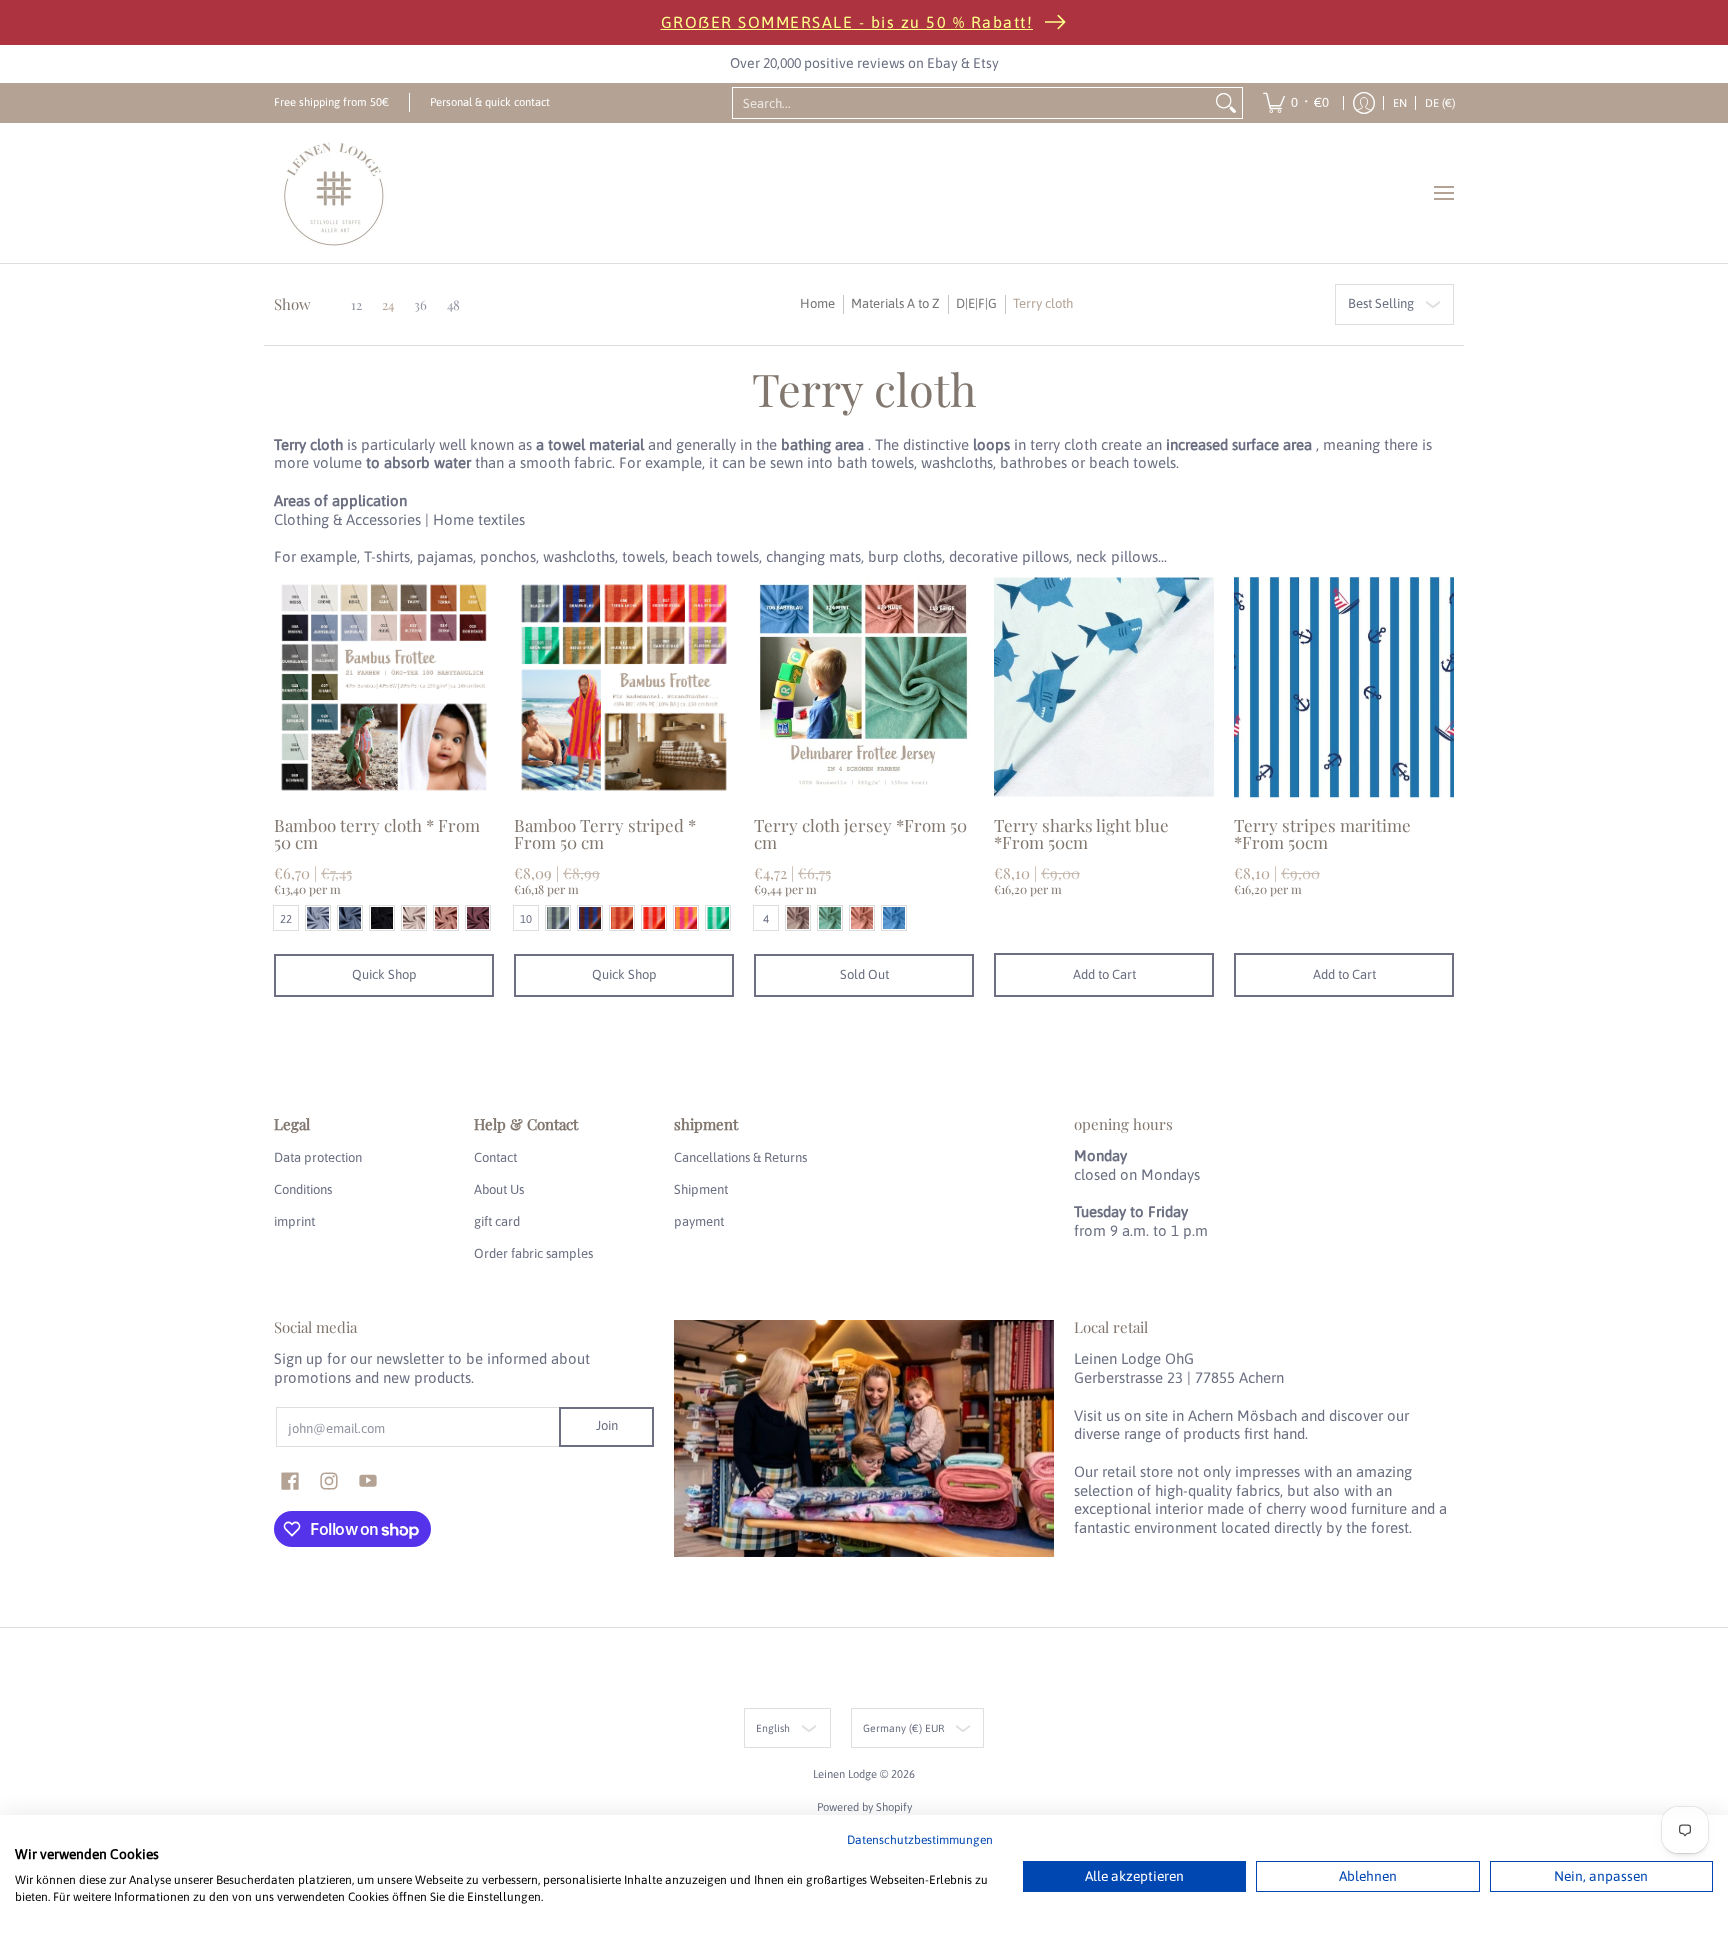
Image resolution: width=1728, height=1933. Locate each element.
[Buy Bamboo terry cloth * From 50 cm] (384, 687)
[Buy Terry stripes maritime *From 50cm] (1344, 687)
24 (388, 304)
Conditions (303, 1189)
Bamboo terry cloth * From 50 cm (377, 833)
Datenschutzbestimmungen (920, 1840)
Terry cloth (1043, 303)
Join (607, 1425)
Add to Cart (1104, 974)
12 (356, 304)
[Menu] (1443, 193)
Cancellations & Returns (740, 1157)
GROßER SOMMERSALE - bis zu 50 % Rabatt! (847, 22)
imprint (294, 1221)
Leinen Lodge (845, 1773)
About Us (499, 1189)
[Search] (1226, 103)
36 (420, 304)
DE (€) (1440, 102)
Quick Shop (384, 974)
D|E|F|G (976, 303)
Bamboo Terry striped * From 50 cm (605, 833)
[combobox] (972, 103)
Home (817, 303)
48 (453, 304)
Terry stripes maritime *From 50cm (1322, 833)
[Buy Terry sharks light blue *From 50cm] (1104, 687)
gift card (497, 1221)
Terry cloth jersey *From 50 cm (860, 833)
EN (1400, 102)
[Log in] (1364, 103)
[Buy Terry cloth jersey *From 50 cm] (864, 687)
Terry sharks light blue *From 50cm (1081, 833)
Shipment (701, 1189)
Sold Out (864, 974)
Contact (495, 1157)
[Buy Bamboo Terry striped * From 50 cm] (624, 687)
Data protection (318, 1157)
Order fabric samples (533, 1253)
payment (699, 1221)
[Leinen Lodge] (334, 193)
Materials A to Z (895, 303)
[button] (290, 1481)
